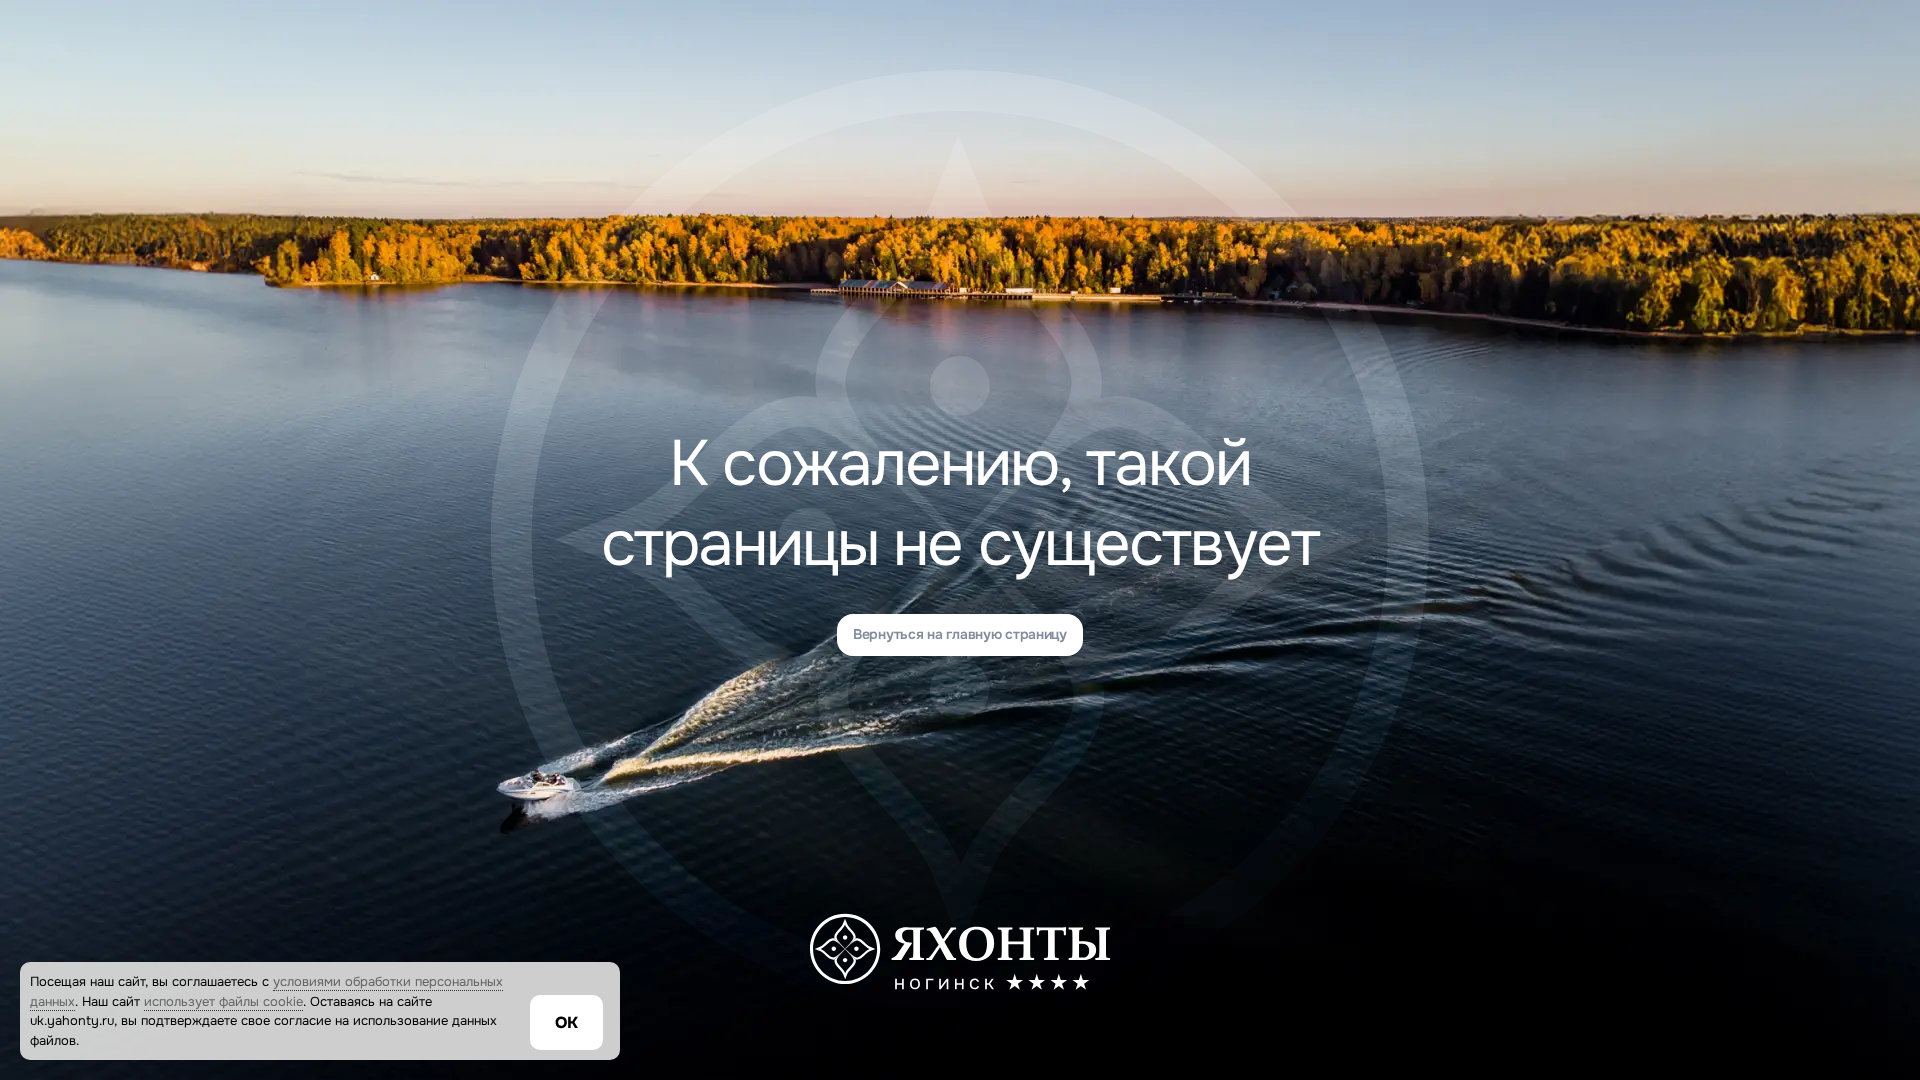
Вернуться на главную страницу (960, 634)
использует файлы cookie (223, 1001)
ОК (566, 1022)
